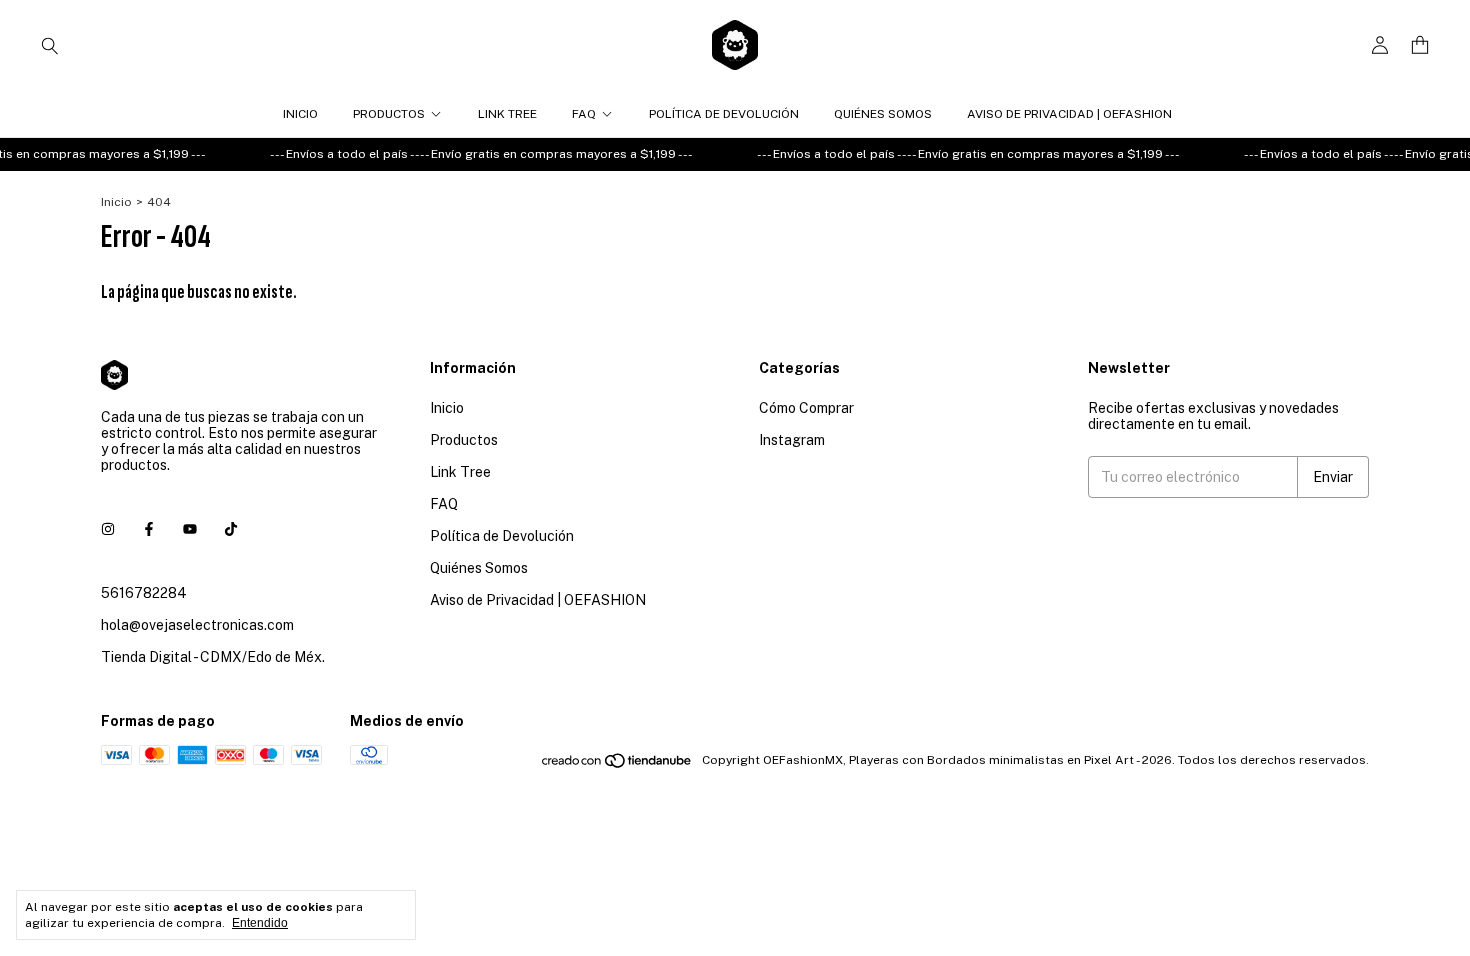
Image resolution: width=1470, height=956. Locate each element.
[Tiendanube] (617, 765)
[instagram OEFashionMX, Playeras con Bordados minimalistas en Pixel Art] (108, 529)
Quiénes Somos (883, 114)
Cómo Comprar (806, 408)
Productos (389, 114)
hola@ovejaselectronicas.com (197, 625)
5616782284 (144, 593)
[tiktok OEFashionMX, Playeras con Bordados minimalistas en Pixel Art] (231, 529)
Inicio (300, 114)
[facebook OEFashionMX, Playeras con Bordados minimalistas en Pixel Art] (149, 529)
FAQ (584, 114)
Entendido (260, 923)
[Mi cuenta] (1380, 45)
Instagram (792, 440)
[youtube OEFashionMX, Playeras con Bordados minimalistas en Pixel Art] (190, 529)
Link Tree (507, 114)
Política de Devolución (724, 114)
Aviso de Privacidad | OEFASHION (1069, 114)
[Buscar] (50, 45)
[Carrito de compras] (1420, 45)
